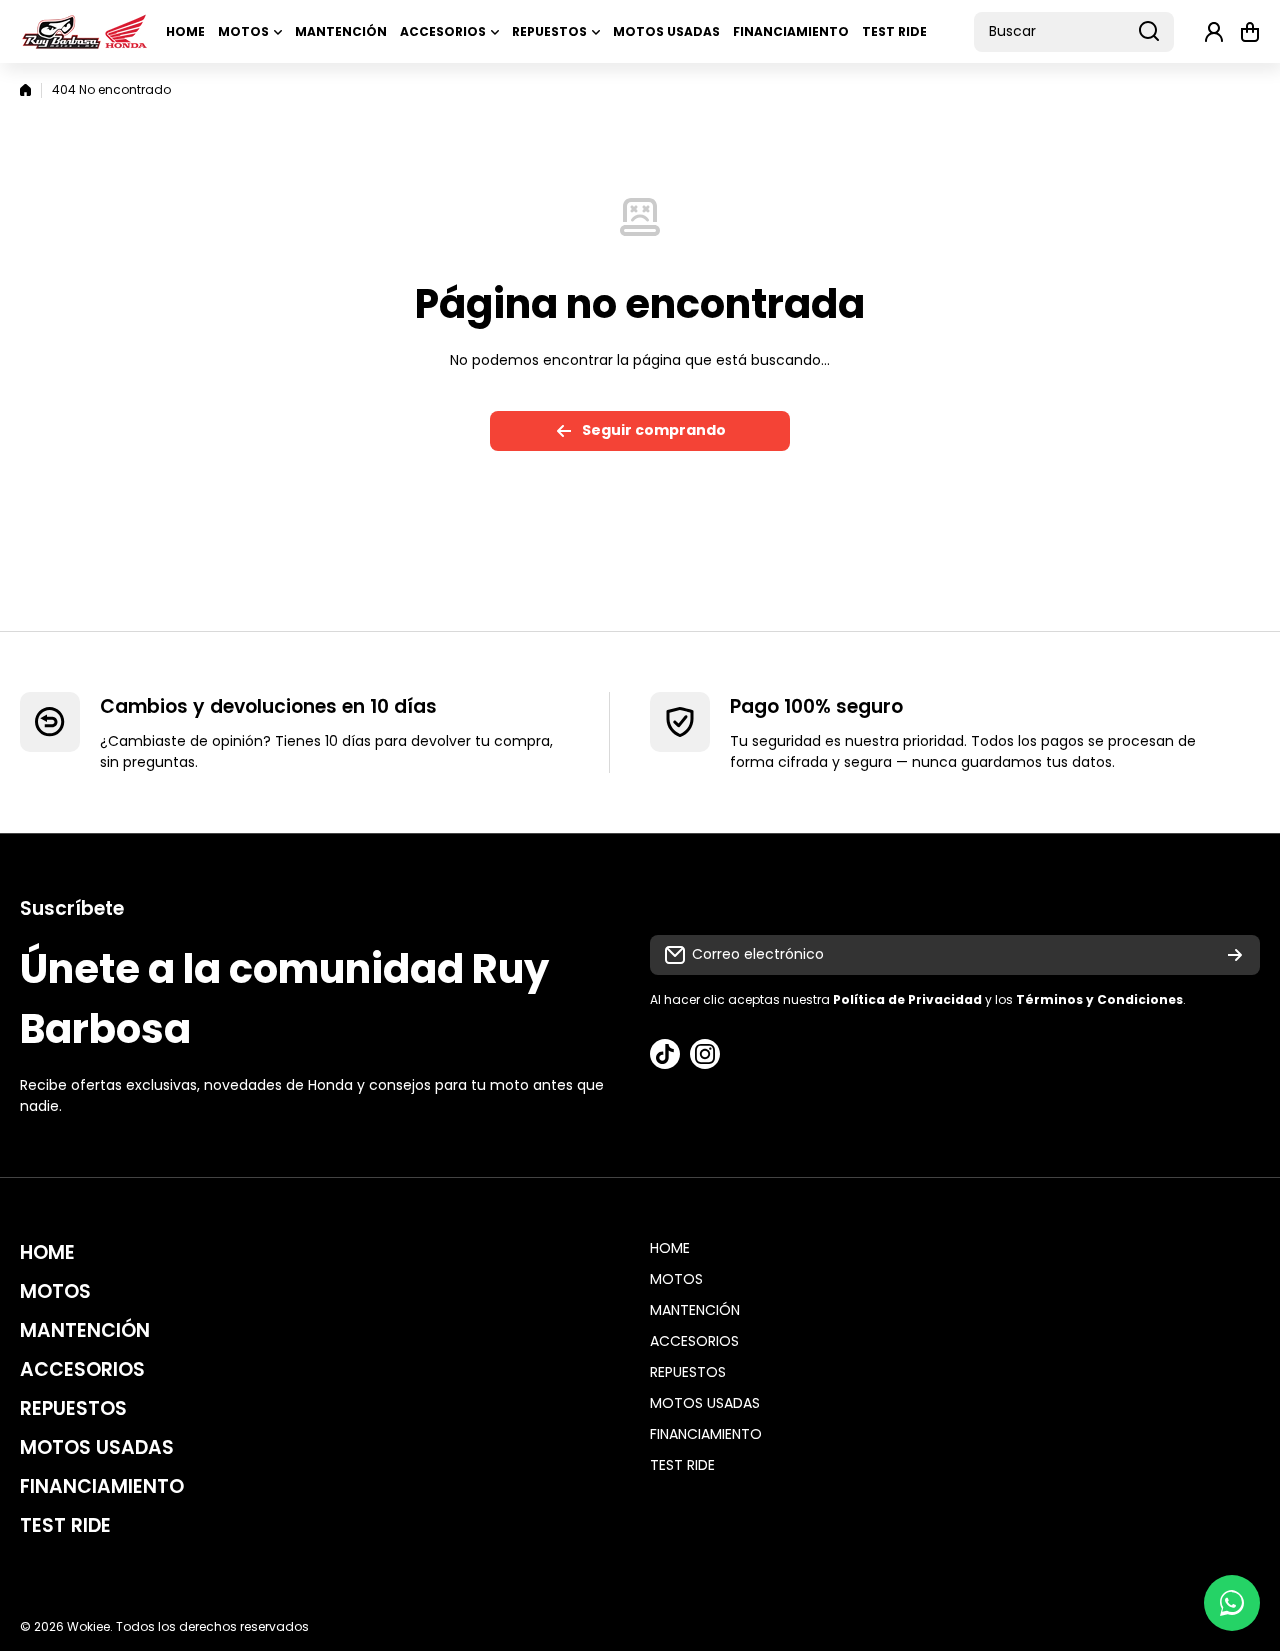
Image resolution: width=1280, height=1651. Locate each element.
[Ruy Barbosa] (85, 31)
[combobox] (1074, 32)
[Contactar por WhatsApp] (1232, 1603)
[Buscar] (1149, 32)
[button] (1250, 32)
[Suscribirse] (1235, 955)
